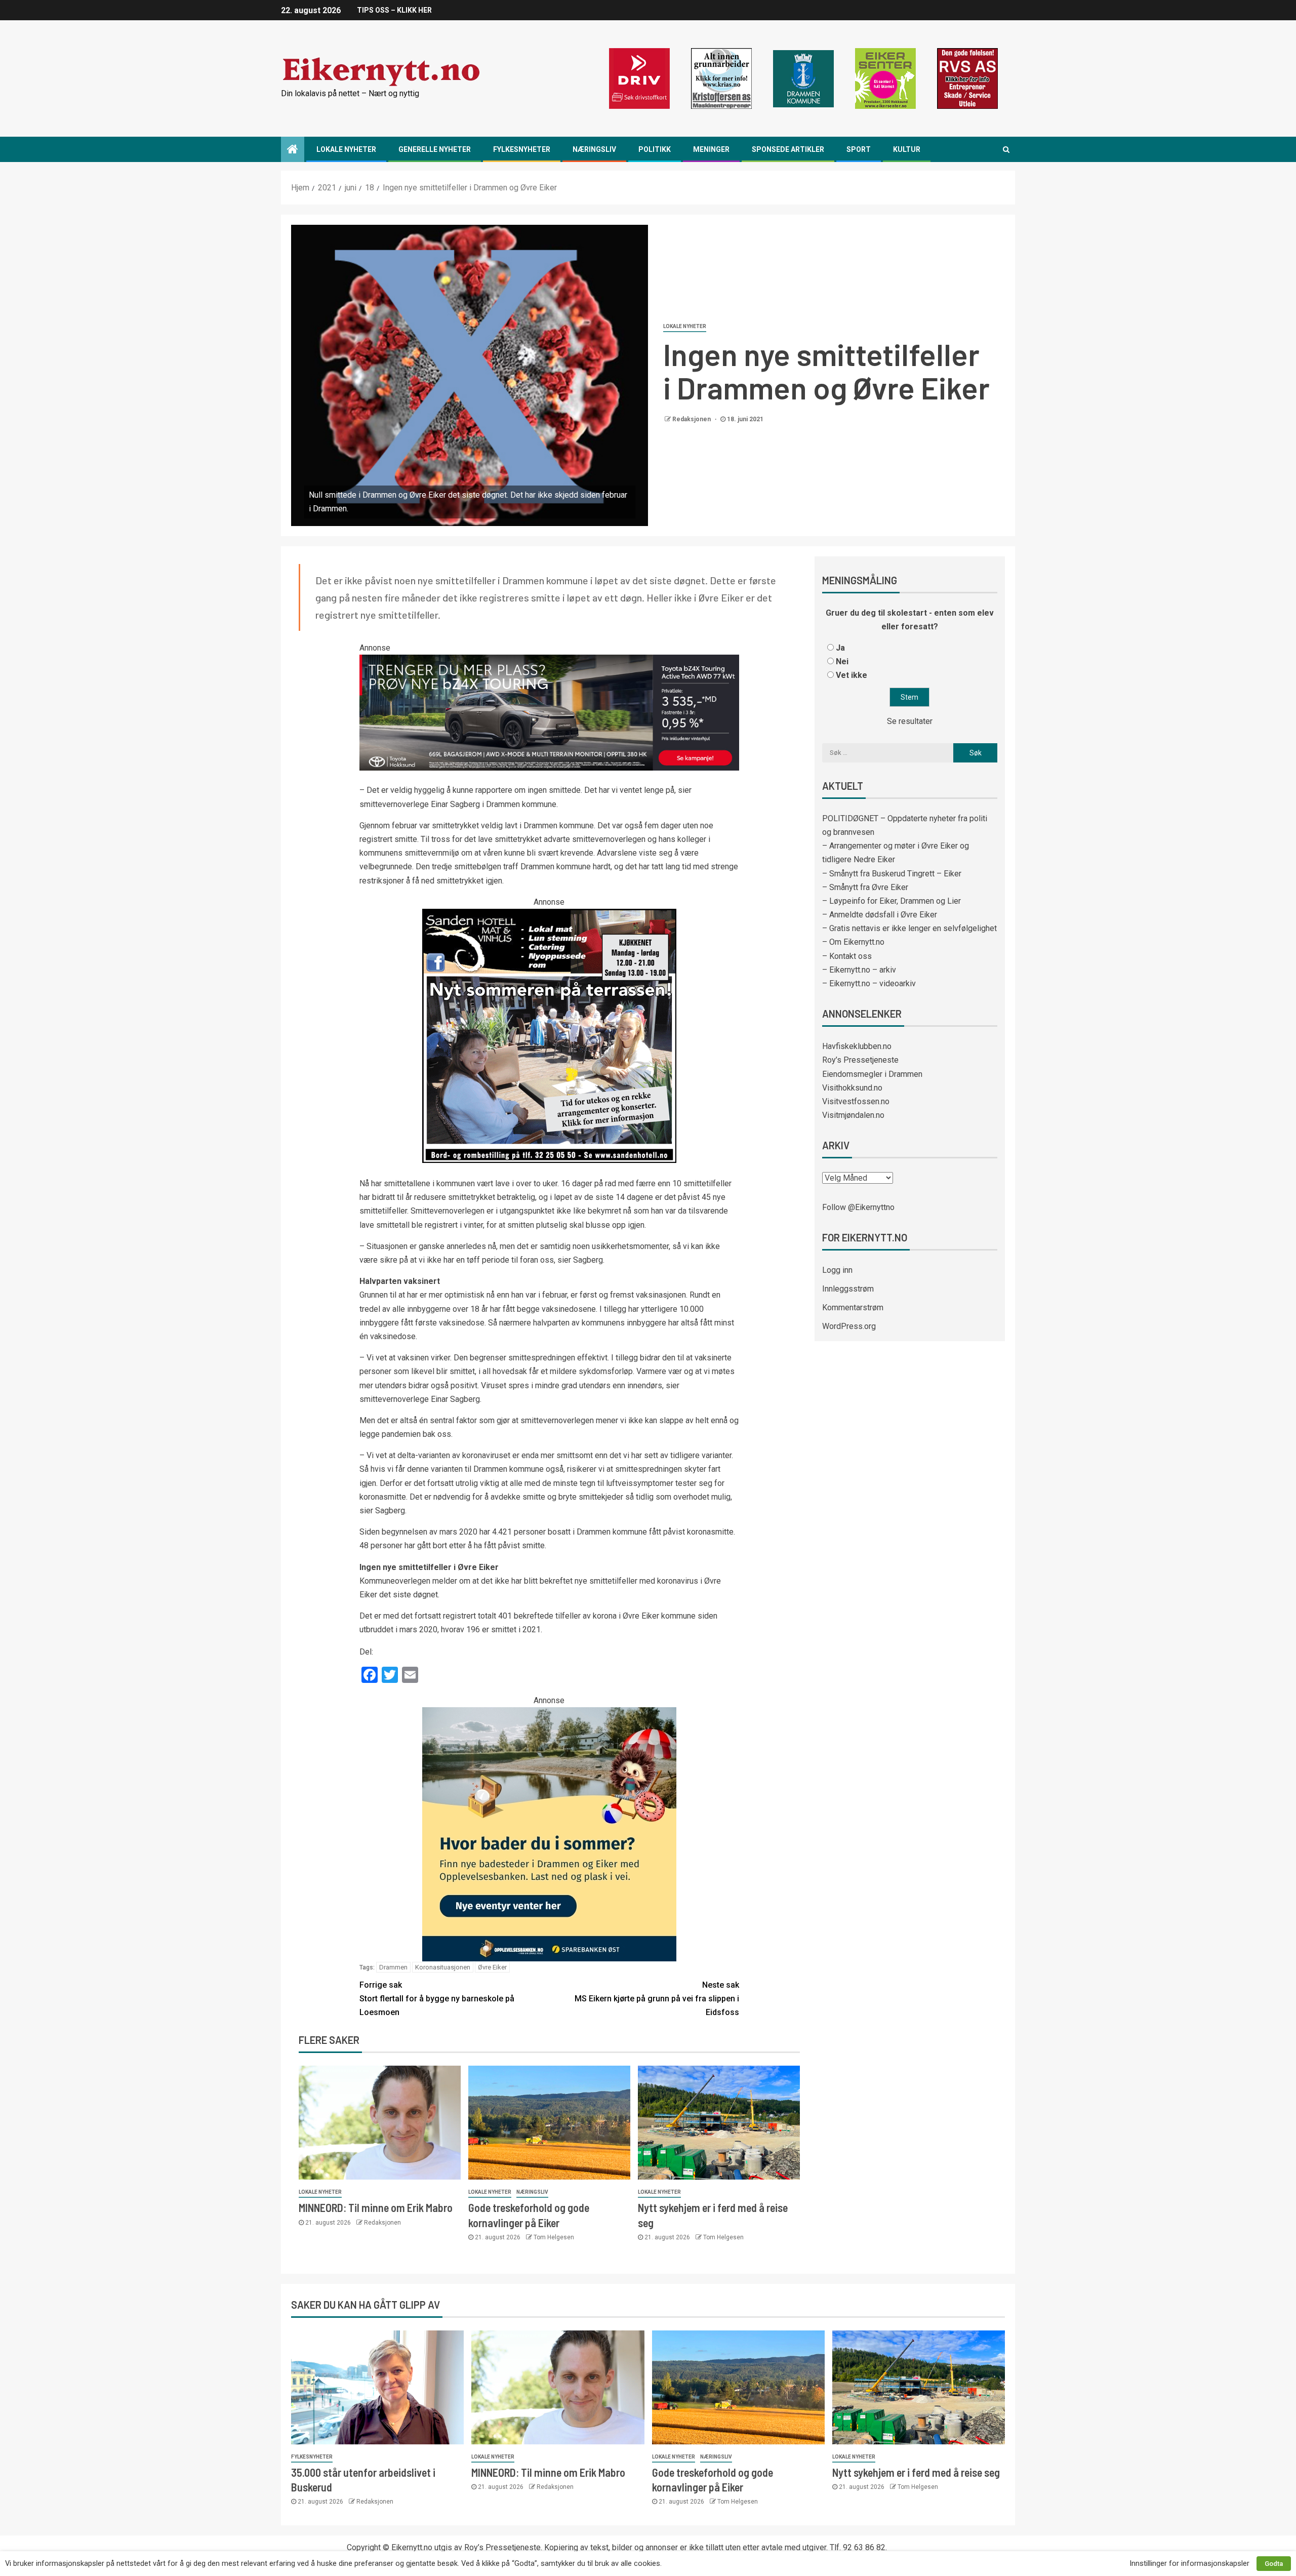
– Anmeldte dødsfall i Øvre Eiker (880, 915)
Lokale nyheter (346, 149)
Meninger (711, 149)
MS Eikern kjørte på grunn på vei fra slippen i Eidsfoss (657, 1999)
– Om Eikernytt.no (853, 942)
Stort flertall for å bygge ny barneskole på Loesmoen (437, 1999)
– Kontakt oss (847, 956)
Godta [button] (1274, 2564)
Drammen (393, 1967)
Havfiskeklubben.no (857, 1046)
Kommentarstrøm (853, 1307)
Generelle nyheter (435, 149)
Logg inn (837, 1270)
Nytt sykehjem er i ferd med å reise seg (916, 2472)
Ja (840, 648)
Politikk (655, 149)
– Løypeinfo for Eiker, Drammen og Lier (892, 901)
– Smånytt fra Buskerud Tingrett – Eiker (892, 874)
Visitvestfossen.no (856, 1101)
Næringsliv (594, 149)
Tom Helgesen (554, 2237)
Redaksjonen (692, 419)
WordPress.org (849, 1326)
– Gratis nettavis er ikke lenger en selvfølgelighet (909, 928)
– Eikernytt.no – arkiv (859, 970)
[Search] (1006, 149)
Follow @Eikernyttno (858, 1207)
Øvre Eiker (492, 1967)
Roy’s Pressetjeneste (860, 1060)
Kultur (907, 149)
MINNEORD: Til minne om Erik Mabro (376, 2207)
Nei (842, 661)
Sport (859, 149)
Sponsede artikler (788, 149)
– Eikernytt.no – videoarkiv (869, 983)
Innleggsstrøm (848, 1289)
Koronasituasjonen (443, 1967)
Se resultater (910, 721)
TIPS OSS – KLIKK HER (394, 10)
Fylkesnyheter (522, 149)
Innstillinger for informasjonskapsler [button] (1189, 2563)
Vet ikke (852, 675)
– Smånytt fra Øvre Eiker (865, 887)
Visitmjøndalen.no (853, 1115)
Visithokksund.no (852, 1088)
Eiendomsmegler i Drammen (872, 1074)
